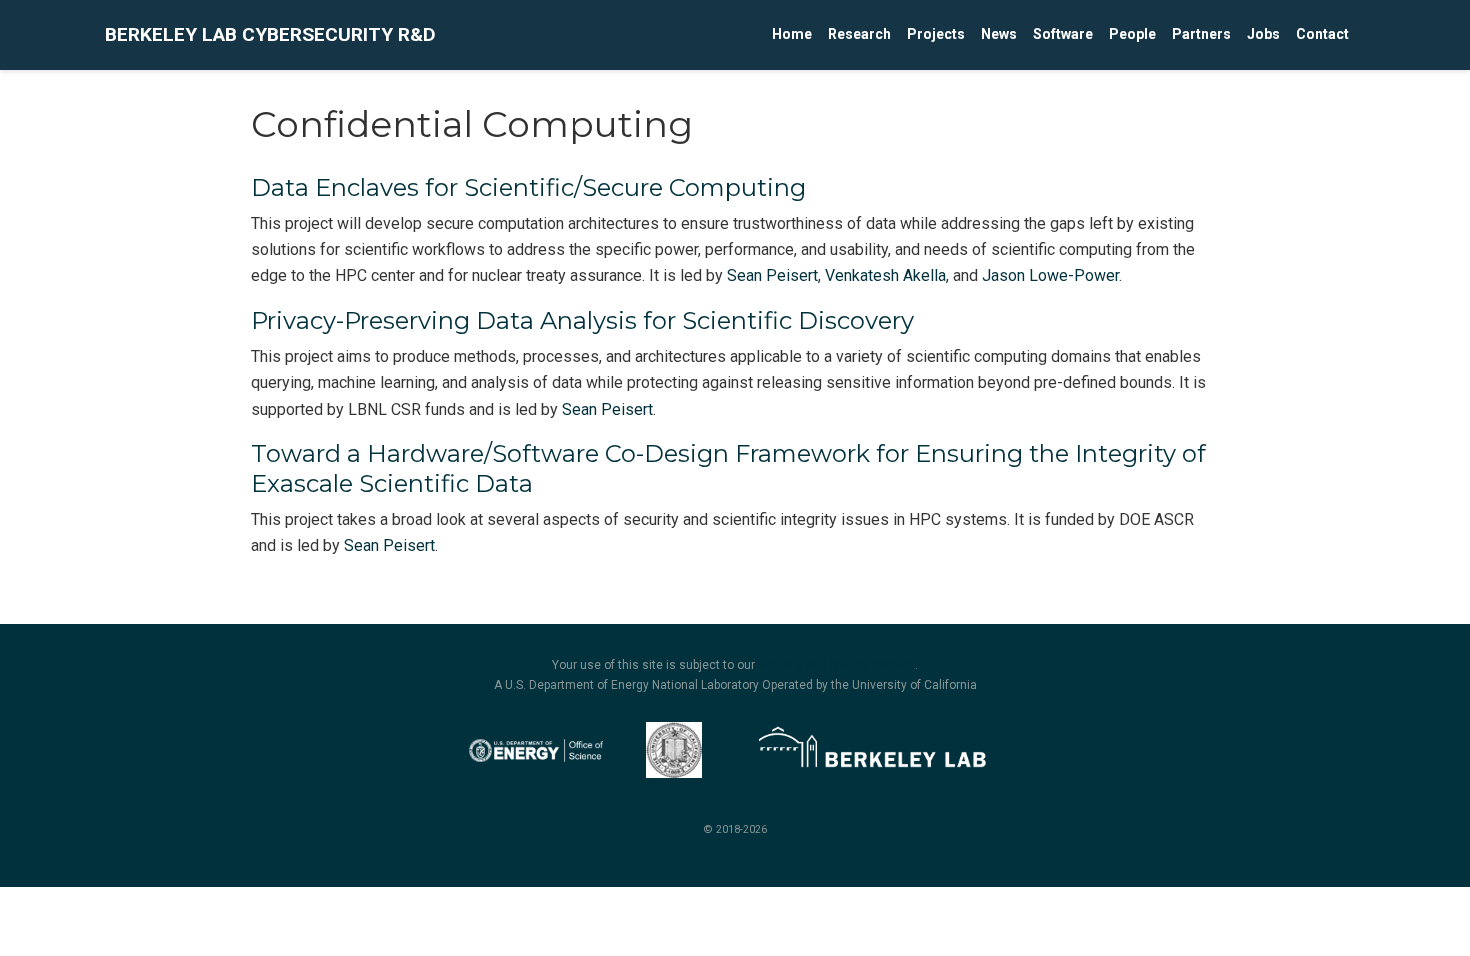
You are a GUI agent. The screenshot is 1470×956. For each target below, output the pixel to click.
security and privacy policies (836, 665)
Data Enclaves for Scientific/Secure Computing (528, 187)
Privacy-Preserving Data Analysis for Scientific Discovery (582, 320)
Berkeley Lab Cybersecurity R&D (270, 34)
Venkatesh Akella (885, 275)
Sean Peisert (772, 275)
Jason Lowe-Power (1050, 275)
